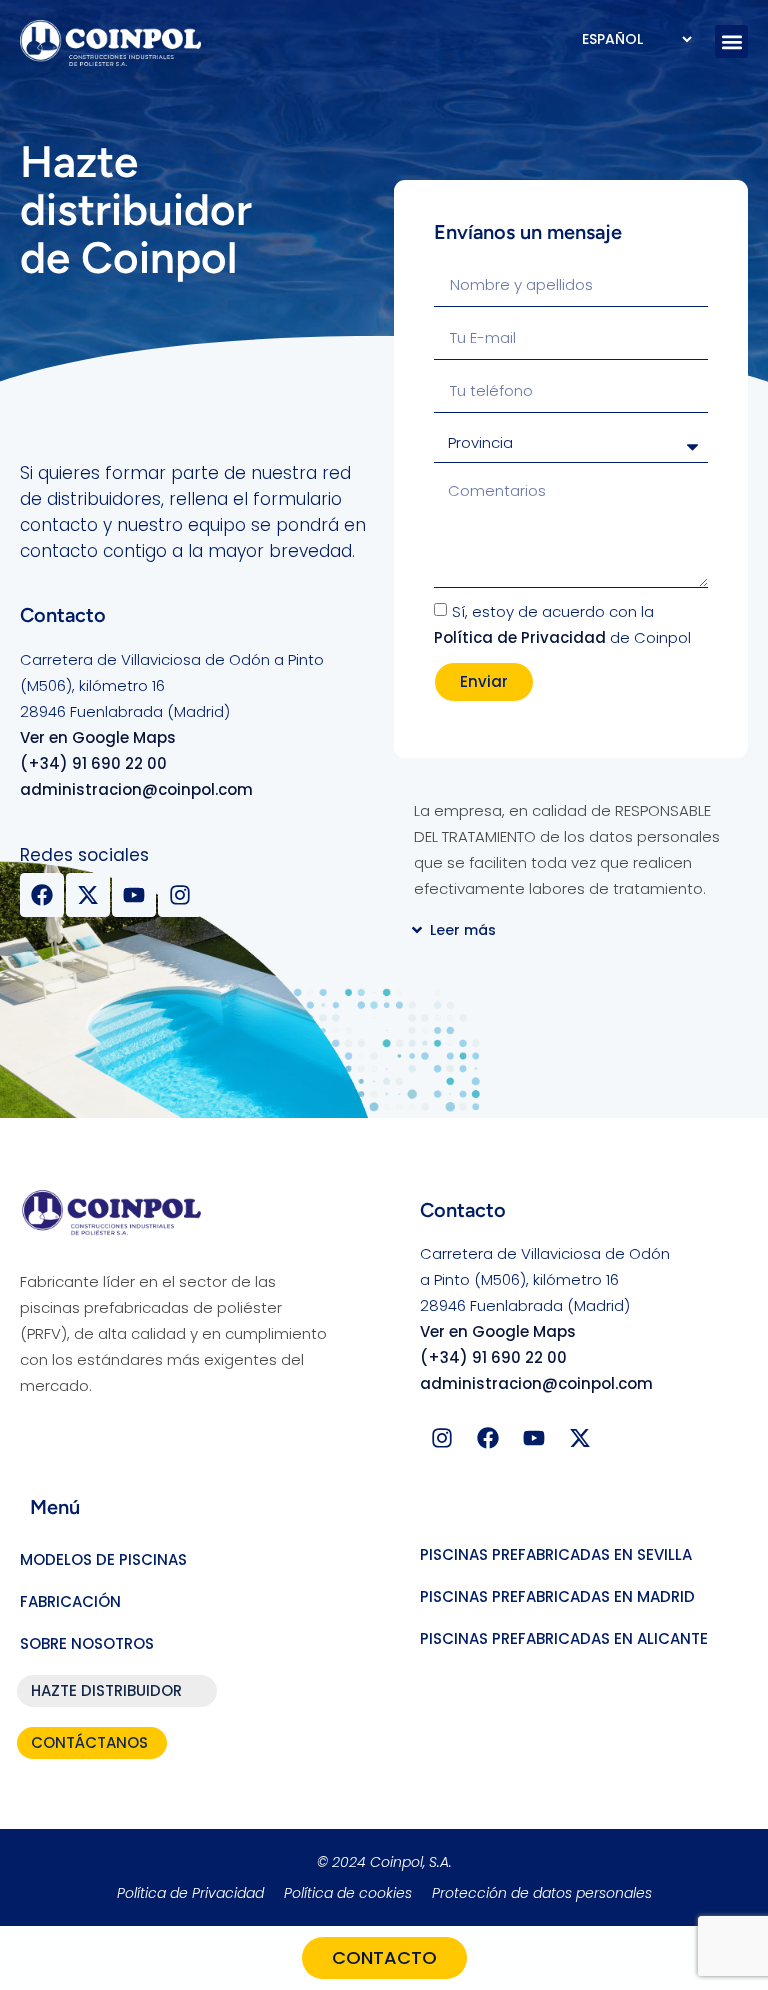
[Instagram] (180, 895)
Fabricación (70, 1601)
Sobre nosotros (87, 1643)
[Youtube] (134, 895)
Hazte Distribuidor (106, 1690)
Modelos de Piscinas (103, 1559)
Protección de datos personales (542, 1893)
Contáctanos (89, 1742)
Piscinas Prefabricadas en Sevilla (556, 1554)
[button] (731, 41)
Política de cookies (348, 1893)
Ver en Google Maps (98, 737)
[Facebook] (42, 895)
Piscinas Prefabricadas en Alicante (564, 1638)
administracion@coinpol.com (136, 789)
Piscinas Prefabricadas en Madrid (557, 1596)
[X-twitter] (88, 895)
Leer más (463, 930)
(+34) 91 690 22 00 (93, 763)
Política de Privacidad (520, 637)
